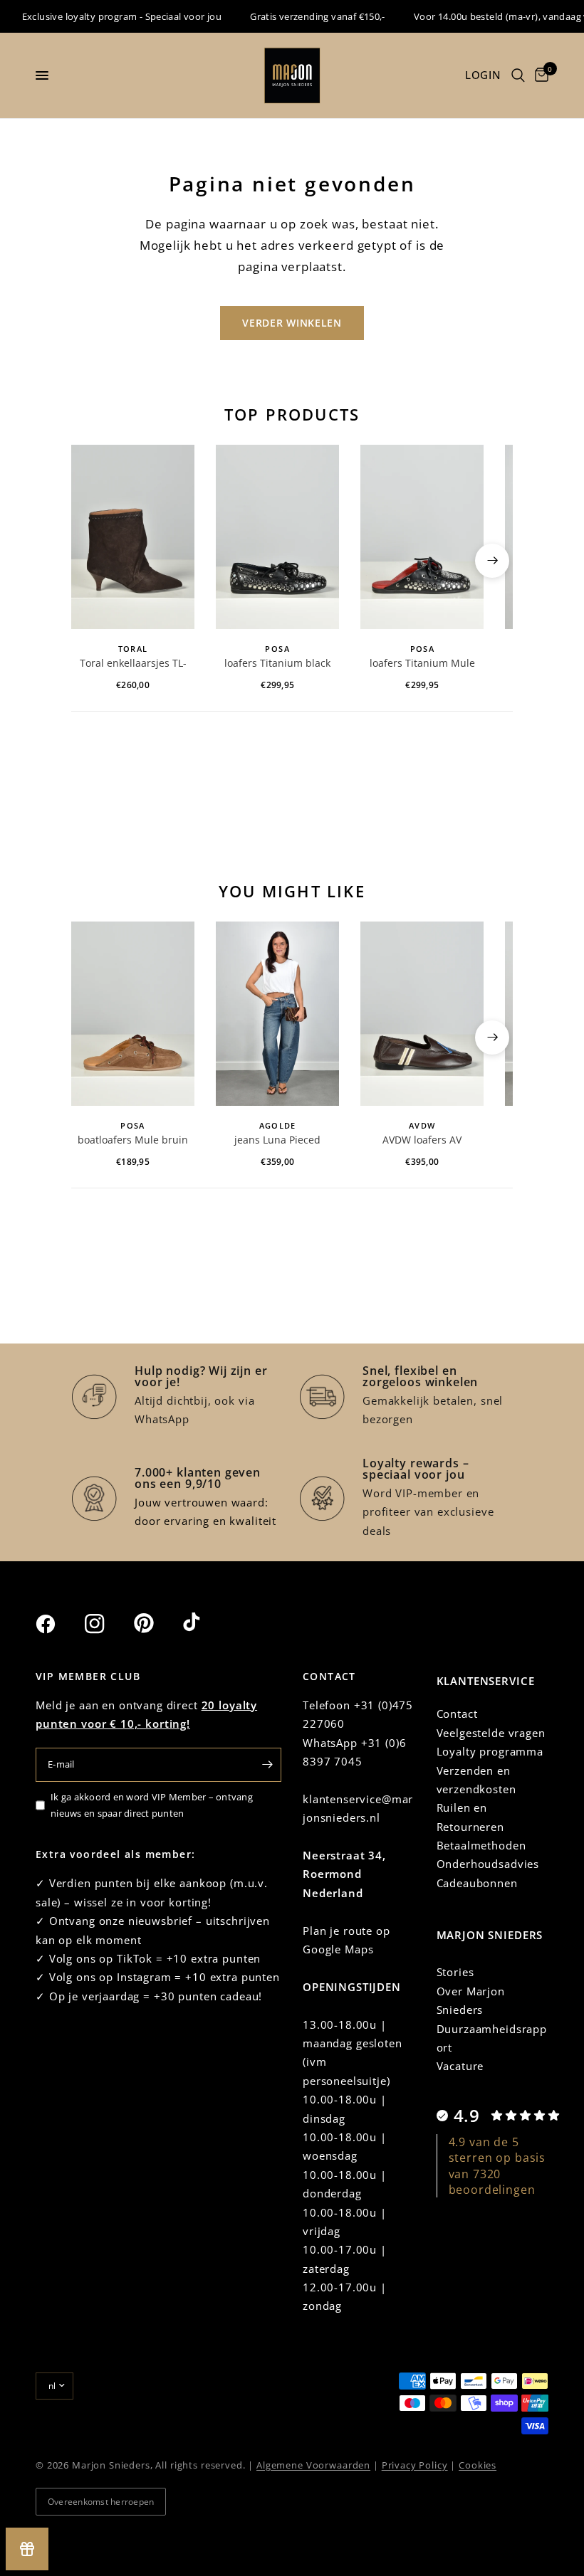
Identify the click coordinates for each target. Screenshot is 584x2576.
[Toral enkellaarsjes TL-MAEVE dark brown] (133, 537)
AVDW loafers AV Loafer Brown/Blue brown (422, 1141)
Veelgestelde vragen (491, 1733)
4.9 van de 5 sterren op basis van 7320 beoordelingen (497, 2166)
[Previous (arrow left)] (92, 561)
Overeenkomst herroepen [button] (101, 2502)
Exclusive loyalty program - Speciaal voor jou (101, 16)
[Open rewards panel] (27, 2549)
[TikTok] (206, 1623)
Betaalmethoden (481, 1845)
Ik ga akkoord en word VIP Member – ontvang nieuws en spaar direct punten (152, 1805)
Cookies (478, 2465)
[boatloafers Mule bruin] (133, 1014)
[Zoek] (518, 75)
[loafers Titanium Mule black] (422, 537)
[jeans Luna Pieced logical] (277, 1014)
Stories (455, 1972)
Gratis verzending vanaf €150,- (298, 16)
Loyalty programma (490, 1751)
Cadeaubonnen (477, 1883)
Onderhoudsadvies (488, 1864)
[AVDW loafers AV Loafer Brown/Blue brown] (422, 1014)
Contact (457, 1714)
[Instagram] (108, 1624)
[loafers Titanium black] (277, 537)
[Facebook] (58, 1624)
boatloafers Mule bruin (133, 1140)
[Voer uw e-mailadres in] (267, 1765)
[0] (539, 75)
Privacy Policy (415, 2465)
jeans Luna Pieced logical (277, 1141)
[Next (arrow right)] (492, 561)
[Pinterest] (157, 1623)
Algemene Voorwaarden (313, 2465)
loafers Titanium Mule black (422, 664)
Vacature (460, 2066)
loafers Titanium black (277, 663)
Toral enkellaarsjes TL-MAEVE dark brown (133, 664)
